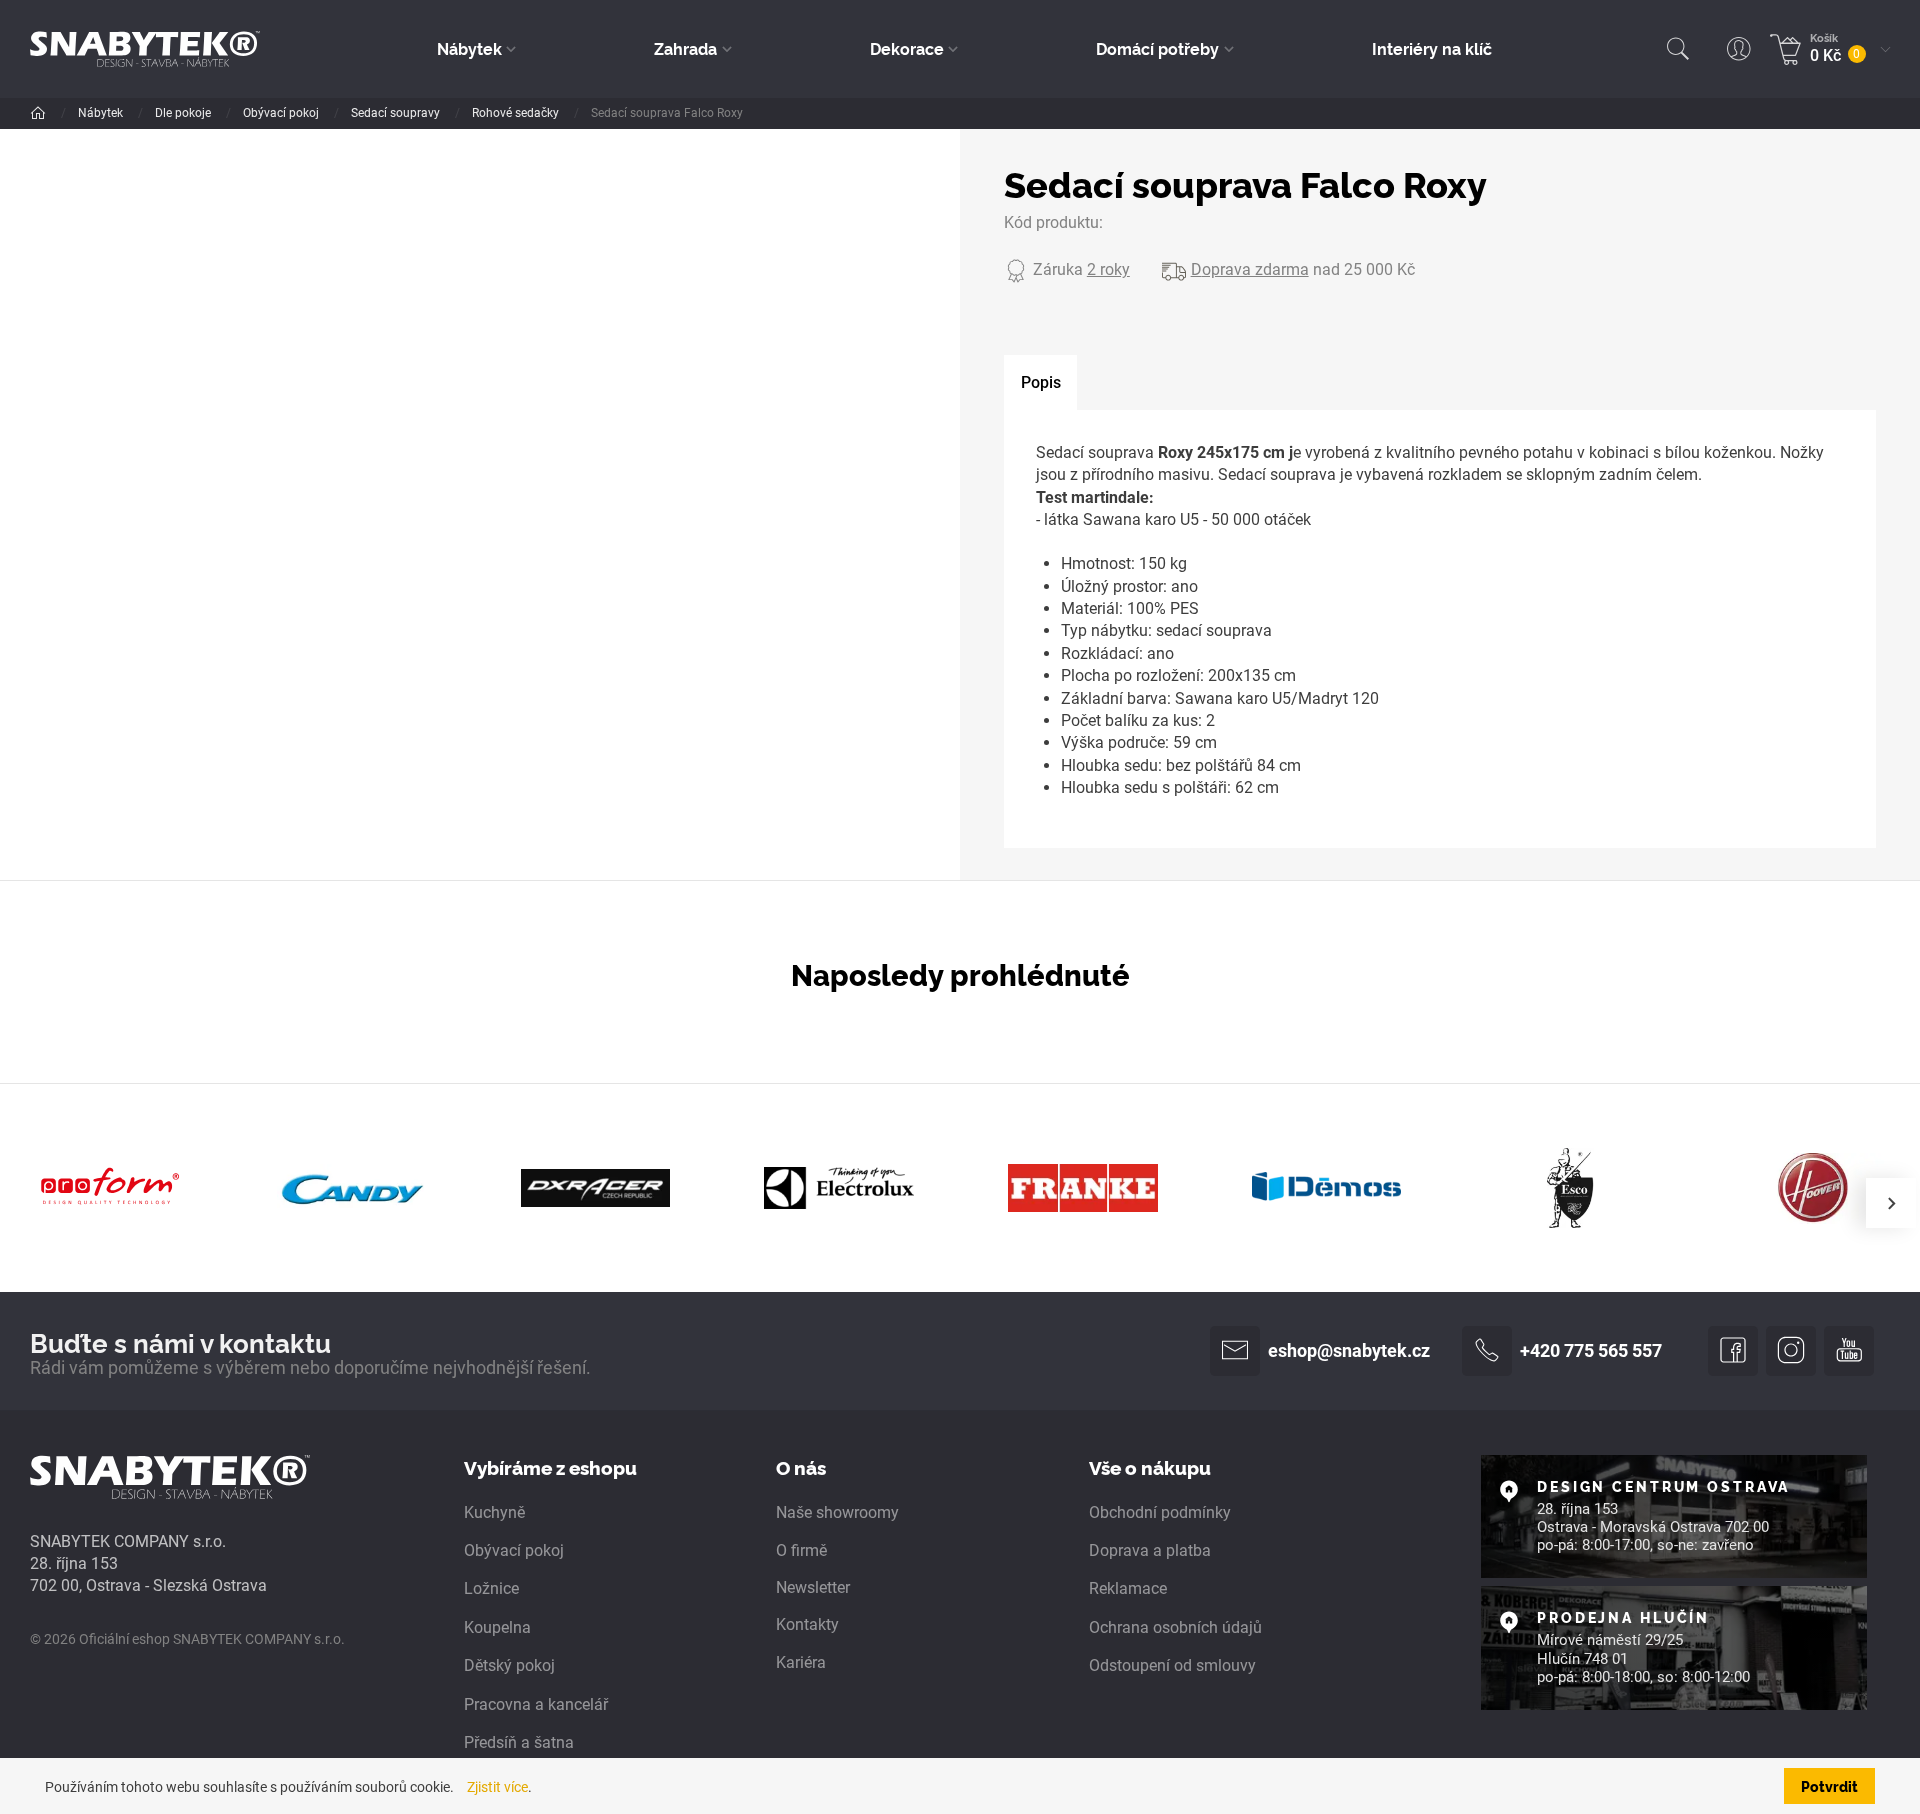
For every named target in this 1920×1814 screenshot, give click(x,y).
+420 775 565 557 (1591, 1351)
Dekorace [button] (907, 48)
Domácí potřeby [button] (1157, 48)
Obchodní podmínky (1160, 1512)
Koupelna (497, 1627)
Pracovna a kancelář (536, 1704)
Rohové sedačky (517, 113)
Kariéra (801, 1662)
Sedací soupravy (397, 113)
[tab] (1040, 383)
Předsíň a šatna (519, 1742)
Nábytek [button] (469, 48)
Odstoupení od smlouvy (1172, 1665)
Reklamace (1128, 1588)
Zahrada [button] (685, 48)
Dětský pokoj (509, 1665)
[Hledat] (1678, 49)
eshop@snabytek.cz (1349, 1351)
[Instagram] (1791, 1351)
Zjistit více (497, 1787)
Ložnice (491, 1588)
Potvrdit (1829, 1786)
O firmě (801, 1550)
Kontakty (807, 1624)
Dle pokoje (184, 113)
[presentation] (1891, 1203)
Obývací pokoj (282, 113)
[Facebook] (1733, 1351)
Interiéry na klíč (1432, 48)
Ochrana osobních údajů (1175, 1627)
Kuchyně (494, 1512)
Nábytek (102, 113)
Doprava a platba (1150, 1550)
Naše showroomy (837, 1512)
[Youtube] (1849, 1351)
